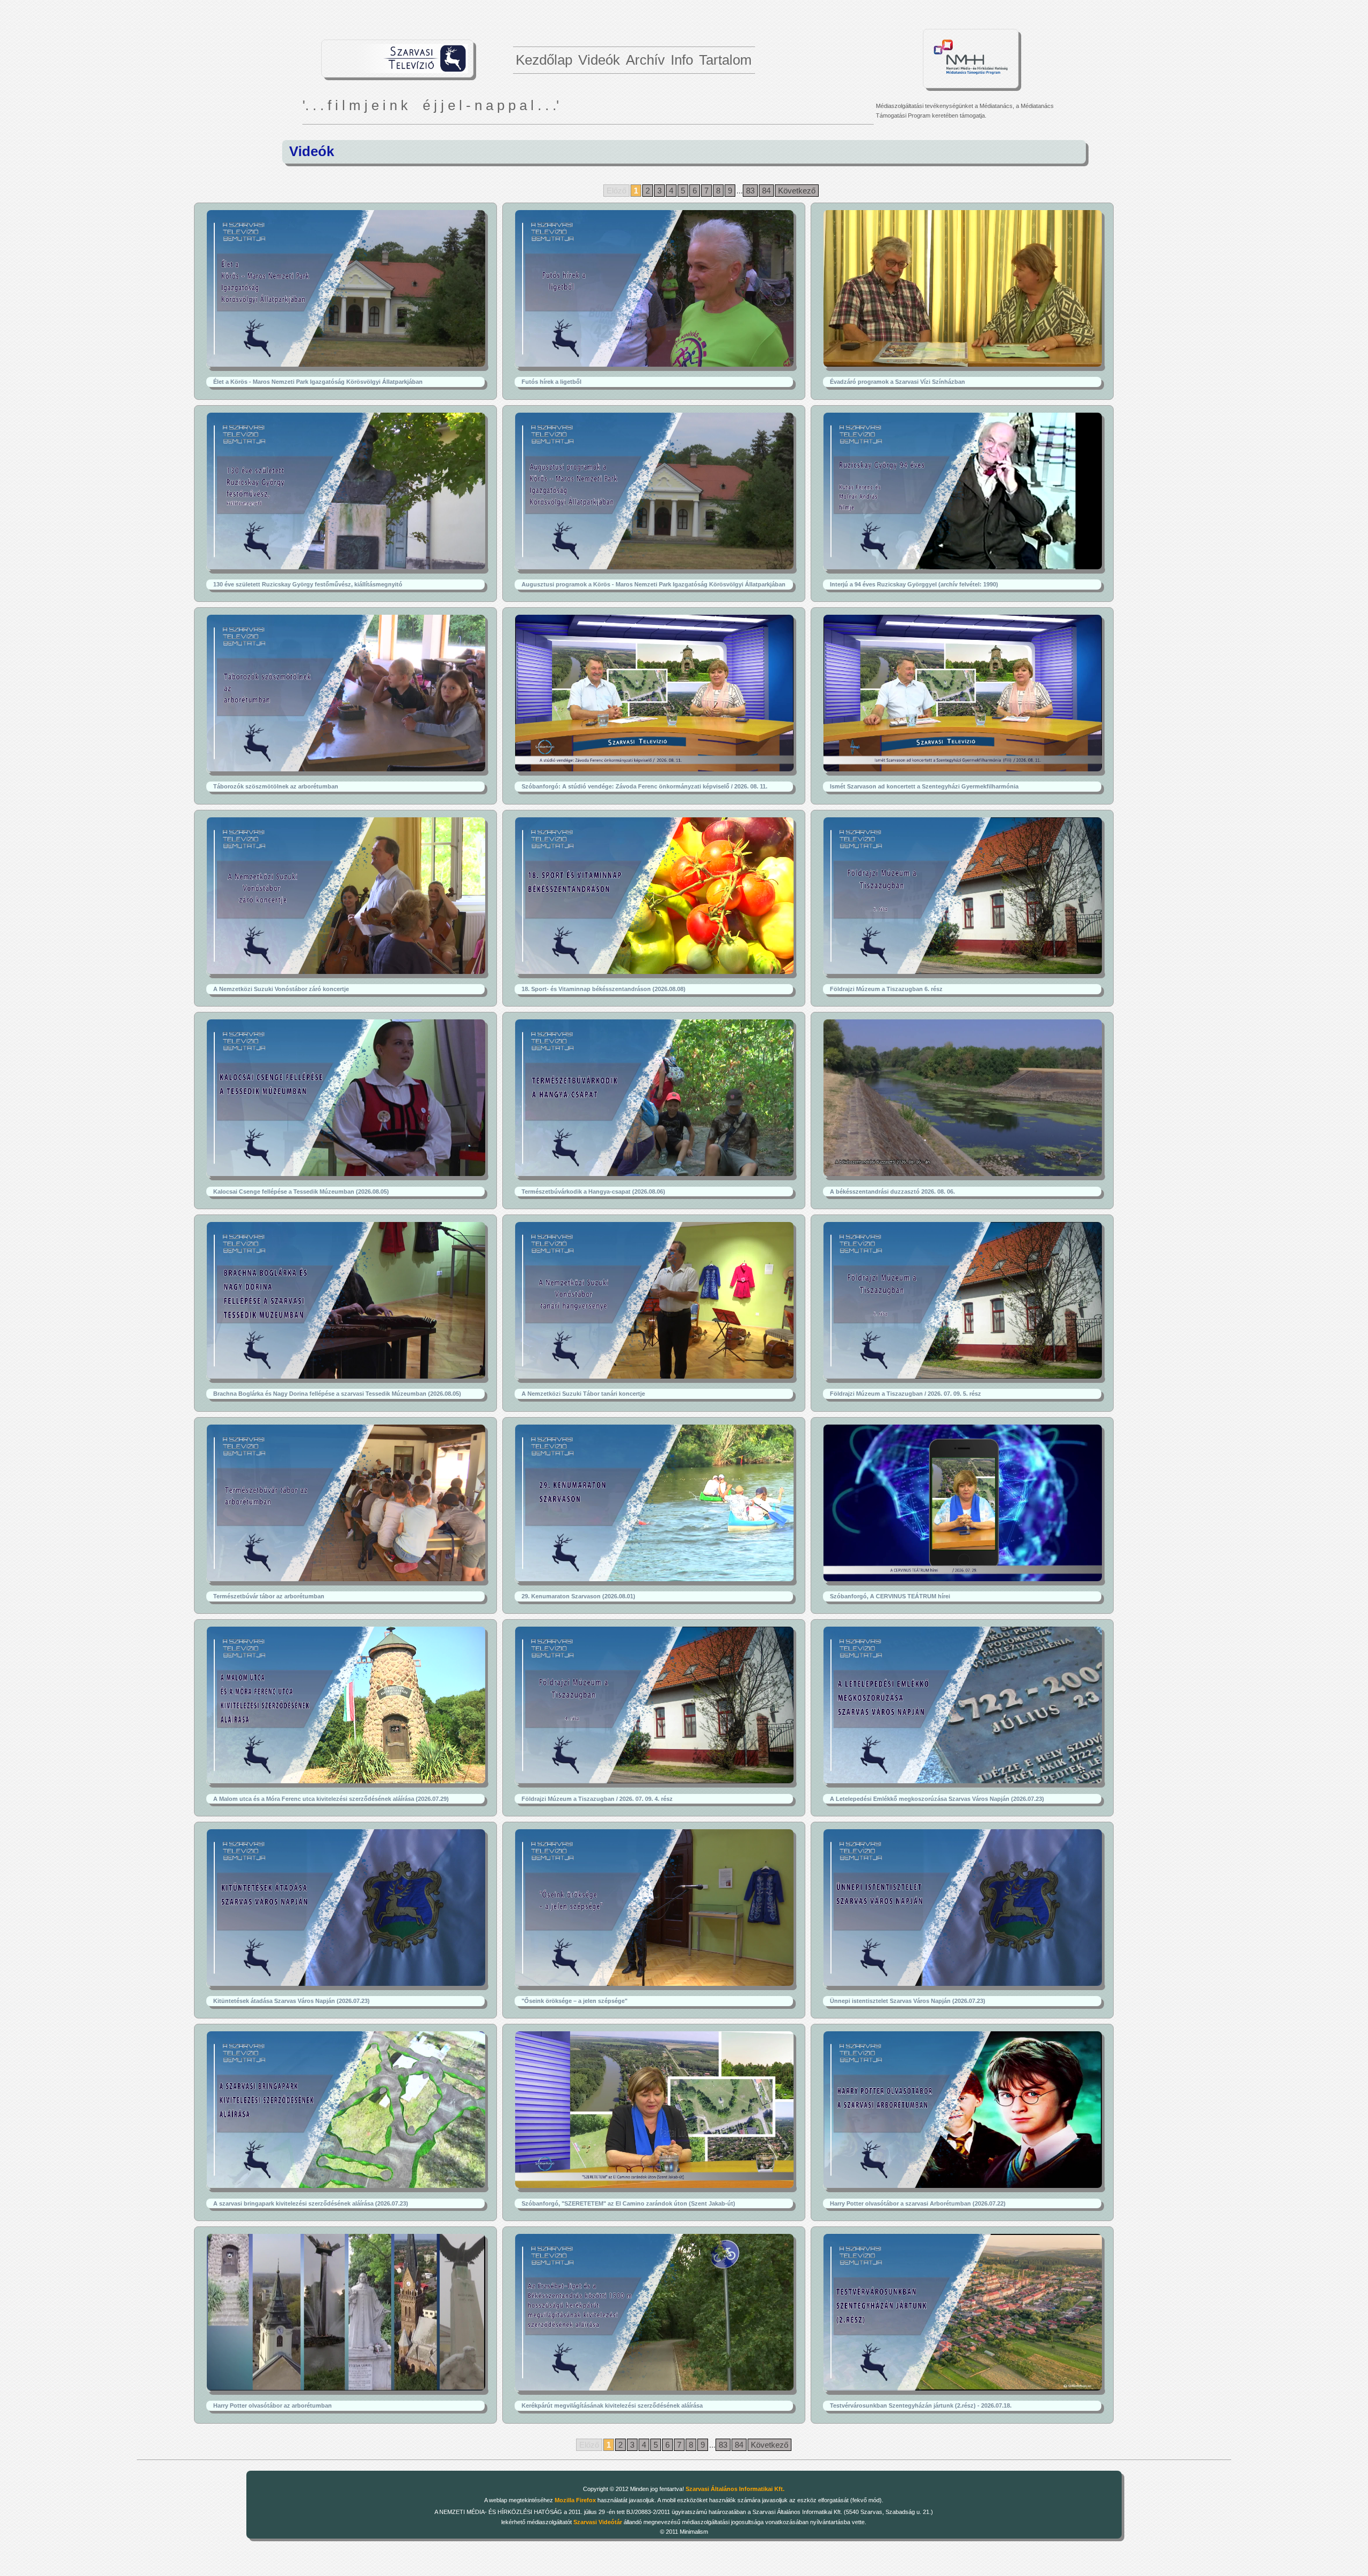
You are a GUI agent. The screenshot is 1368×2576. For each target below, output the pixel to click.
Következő (797, 191)
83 (750, 191)
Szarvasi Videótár (598, 2522)
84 (766, 191)
